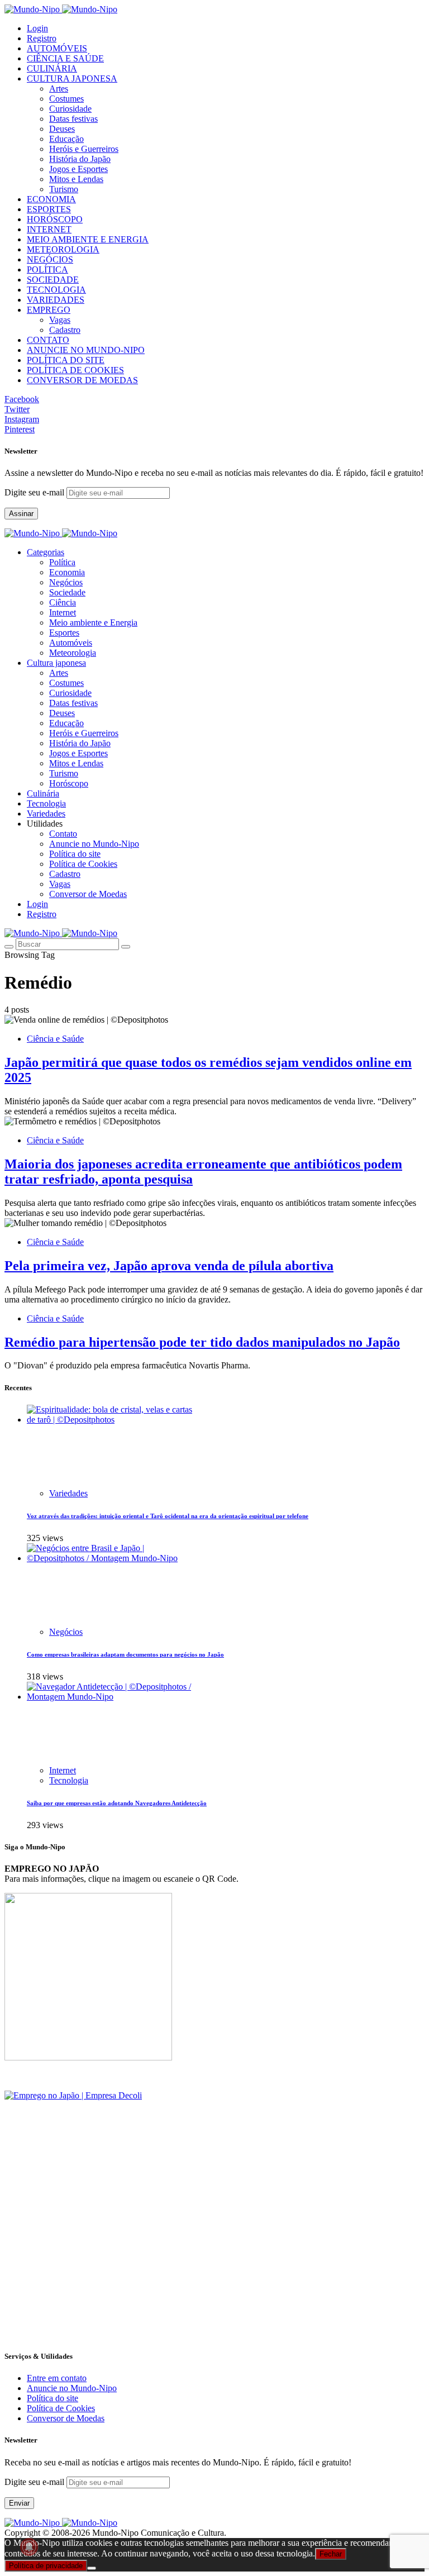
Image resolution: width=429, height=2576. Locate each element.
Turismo (64, 189)
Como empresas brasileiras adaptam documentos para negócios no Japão (125, 1654)
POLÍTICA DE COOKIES (75, 370)
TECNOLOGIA (56, 290)
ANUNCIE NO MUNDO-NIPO (86, 350)
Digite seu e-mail (35, 492)
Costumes (66, 99)
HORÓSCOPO (55, 219)
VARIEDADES (56, 300)
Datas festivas (73, 119)
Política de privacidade (46, 2566)
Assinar (21, 514)
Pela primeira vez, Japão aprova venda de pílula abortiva (169, 1266)
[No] (92, 2568)
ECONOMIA (51, 199)
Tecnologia (69, 1780)
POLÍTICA (47, 269)
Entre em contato (57, 2378)
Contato (63, 834)
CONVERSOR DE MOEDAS (82, 380)
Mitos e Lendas (76, 179)
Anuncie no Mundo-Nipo (94, 844)
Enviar (19, 2503)
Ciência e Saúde (55, 1039)
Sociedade (67, 592)
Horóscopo (69, 783)
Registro (42, 38)
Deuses (62, 129)
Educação (66, 139)
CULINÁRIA (52, 68)
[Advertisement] (214, 2262)
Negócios (66, 582)
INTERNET (49, 229)
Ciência (63, 602)
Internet (63, 612)
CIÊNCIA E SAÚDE (65, 58)
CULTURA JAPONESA (72, 78)
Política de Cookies (83, 864)
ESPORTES (49, 209)
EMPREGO (49, 310)
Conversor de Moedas (88, 894)
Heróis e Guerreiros (84, 149)
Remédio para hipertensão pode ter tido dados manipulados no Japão (202, 1342)
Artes (59, 89)
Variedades (68, 1493)
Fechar (331, 2554)
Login (37, 28)
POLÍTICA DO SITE (66, 360)
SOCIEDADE (53, 280)
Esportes (64, 633)
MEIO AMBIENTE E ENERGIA (88, 239)
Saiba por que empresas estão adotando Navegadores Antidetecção (117, 1803)
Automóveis (71, 643)
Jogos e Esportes (78, 169)
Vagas (60, 320)
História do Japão (80, 159)
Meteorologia (73, 653)
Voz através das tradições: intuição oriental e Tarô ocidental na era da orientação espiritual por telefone (168, 1516)
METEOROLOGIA (63, 249)
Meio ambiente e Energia (93, 622)
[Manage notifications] (29, 2547)
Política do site (75, 854)
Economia (67, 572)
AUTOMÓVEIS (57, 48)
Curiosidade (70, 109)
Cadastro (65, 330)
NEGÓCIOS (50, 259)
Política (62, 562)
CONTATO (48, 340)
